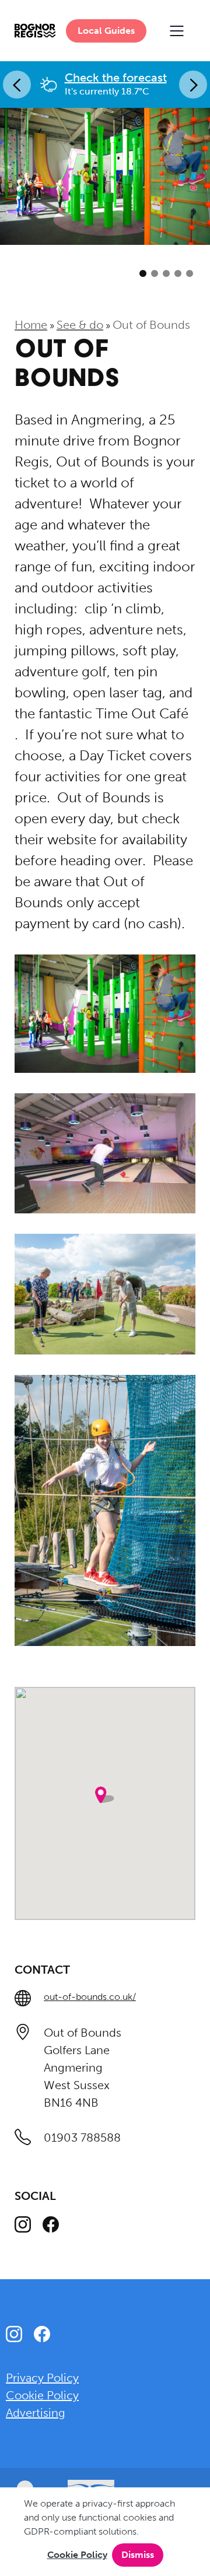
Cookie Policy (77, 2555)
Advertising (36, 2413)
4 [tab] (178, 274)
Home (31, 325)
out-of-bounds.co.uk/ (90, 1997)
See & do (80, 325)
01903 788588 (82, 2138)
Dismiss (138, 2555)
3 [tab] (166, 274)
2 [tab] (155, 274)
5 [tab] (190, 274)
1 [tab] (143, 274)
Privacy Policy (42, 2378)
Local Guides (106, 31)
